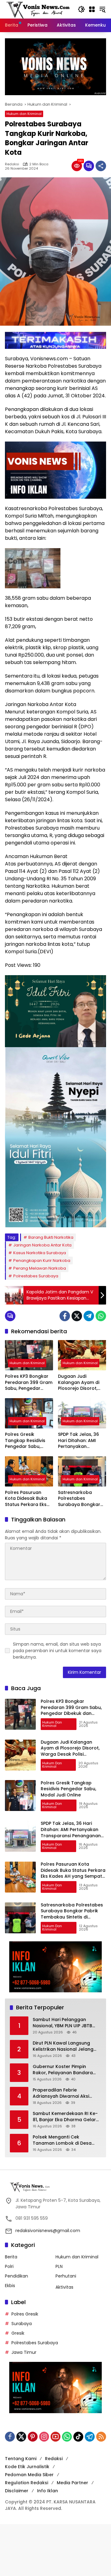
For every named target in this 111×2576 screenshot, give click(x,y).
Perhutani (66, 2276)
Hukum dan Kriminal (24, 114)
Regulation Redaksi (27, 2483)
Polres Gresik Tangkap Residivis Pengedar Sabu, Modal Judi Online (25, 1441)
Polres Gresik (25, 2314)
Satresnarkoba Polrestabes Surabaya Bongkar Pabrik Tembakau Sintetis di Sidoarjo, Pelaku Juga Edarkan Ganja (82, 1499)
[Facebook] (65, 1316)
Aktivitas (64, 2287)
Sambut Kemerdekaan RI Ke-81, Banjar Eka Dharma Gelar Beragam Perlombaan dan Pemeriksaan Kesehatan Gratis (65, 2117)
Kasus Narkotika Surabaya (40, 1253)
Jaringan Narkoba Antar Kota (42, 1245)
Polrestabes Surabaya (36, 1276)
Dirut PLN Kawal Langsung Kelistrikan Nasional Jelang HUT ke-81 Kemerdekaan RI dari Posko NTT (63, 2046)
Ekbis (10, 2286)
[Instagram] (44, 2437)
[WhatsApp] (101, 1316)
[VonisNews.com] (38, 9)
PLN (59, 2266)
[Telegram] (89, 1316)
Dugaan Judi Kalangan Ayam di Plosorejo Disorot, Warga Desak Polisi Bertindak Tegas (79, 1383)
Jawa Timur (24, 2352)
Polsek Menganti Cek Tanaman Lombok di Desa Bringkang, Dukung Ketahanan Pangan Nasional (67, 2140)
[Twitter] (77, 1316)
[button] (81, 9)
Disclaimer (17, 2491)
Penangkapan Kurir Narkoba (42, 1261)
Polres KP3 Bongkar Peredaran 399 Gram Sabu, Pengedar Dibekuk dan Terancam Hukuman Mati (29, 1383)
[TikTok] (78, 2437)
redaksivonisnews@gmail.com (48, 2231)
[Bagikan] (101, 166)
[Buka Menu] (92, 9)
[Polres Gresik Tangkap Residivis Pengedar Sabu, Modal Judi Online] (29, 1413)
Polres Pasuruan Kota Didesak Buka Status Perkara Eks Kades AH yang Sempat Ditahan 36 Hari (27, 1499)
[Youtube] (55, 2437)
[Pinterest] (33, 2437)
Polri (9, 2266)
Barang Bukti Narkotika (51, 1237)
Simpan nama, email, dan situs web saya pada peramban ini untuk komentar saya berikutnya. (57, 1651)
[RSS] (101, 2437)
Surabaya (22, 2324)
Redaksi (12, 164)
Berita (11, 2257)
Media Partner (72, 2483)
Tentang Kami (21, 2459)
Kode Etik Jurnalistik (27, 2467)
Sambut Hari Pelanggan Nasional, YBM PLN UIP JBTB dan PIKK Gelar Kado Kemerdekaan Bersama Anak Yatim (66, 2023)
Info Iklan (47, 2491)
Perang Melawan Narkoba (40, 1268)
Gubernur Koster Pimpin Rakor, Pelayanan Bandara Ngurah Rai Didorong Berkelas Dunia (66, 2070)
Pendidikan (16, 2276)
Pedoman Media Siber (29, 2475)
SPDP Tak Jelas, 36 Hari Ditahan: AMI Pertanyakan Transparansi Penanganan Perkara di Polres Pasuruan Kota (82, 1441)
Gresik (18, 2333)
